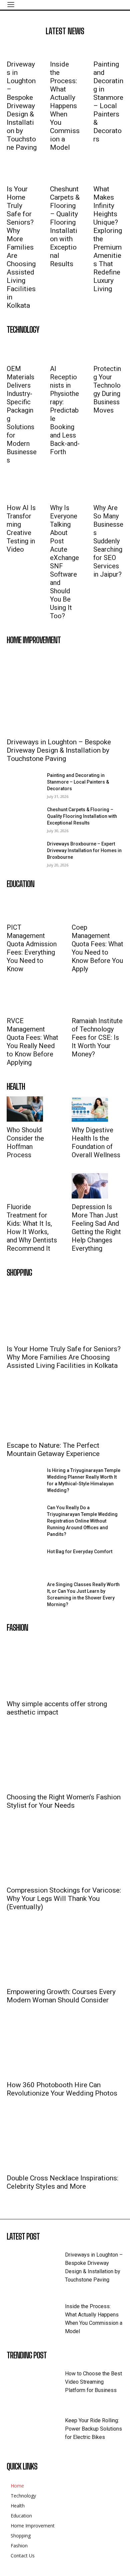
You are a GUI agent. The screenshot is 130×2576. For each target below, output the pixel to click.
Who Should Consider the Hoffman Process (25, 1142)
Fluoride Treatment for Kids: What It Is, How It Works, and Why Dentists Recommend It (32, 1228)
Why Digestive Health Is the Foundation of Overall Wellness (96, 1142)
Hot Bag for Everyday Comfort (80, 1552)
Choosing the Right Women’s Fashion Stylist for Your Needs (64, 1801)
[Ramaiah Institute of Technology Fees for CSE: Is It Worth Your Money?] (90, 1000)
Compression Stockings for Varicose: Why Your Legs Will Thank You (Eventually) (64, 1899)
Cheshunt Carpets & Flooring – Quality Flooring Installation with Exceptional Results (65, 226)
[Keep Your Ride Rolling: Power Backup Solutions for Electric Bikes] (36, 2429)
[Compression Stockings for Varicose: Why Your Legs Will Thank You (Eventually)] (65, 1853)
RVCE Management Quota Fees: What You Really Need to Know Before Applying (32, 1042)
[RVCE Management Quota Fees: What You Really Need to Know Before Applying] (25, 1000)
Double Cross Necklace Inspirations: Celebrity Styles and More (62, 2182)
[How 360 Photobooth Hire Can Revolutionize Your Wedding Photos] (65, 2047)
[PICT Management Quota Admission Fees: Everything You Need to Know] (25, 906)
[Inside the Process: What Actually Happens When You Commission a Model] (65, 48)
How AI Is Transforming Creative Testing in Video (21, 529)
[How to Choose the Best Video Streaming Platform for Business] (36, 2383)
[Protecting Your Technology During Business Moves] (108, 350)
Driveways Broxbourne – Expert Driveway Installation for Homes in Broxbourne (84, 850)
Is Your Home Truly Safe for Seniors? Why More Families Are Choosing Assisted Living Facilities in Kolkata (21, 247)
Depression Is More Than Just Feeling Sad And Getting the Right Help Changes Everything (96, 1228)
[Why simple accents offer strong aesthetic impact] (65, 1666)
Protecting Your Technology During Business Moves (107, 389)
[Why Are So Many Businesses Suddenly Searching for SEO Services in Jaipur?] (108, 489)
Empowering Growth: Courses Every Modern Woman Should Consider (61, 1996)
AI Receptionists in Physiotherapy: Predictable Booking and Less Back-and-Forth (65, 410)
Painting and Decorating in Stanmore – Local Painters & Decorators (108, 102)
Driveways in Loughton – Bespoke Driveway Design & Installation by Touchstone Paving (22, 106)
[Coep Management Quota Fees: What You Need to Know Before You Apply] (90, 906)
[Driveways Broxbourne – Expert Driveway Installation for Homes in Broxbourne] (24, 853)
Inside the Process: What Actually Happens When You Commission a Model (65, 106)
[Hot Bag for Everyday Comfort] (24, 1561)
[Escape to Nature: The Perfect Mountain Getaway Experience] (65, 1408)
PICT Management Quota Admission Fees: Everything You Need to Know (32, 948)
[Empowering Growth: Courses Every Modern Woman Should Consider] (65, 1954)
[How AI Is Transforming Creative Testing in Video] (22, 489)
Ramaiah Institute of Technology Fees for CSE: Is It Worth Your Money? (97, 1037)
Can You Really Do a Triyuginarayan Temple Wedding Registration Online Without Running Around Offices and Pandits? (82, 1521)
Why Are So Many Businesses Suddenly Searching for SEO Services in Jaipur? (108, 541)
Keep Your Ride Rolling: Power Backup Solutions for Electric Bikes (93, 2429)
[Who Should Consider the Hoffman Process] (25, 1109)
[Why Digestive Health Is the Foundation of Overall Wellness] (90, 1109)
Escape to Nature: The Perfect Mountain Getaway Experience (53, 1450)
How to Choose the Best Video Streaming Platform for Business (93, 2382)
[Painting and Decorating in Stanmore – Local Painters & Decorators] (108, 48)
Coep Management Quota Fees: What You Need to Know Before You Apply (97, 948)
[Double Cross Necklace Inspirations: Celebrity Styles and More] (65, 2141)
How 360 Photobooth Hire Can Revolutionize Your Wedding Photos (62, 2089)
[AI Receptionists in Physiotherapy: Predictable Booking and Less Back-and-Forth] (65, 350)
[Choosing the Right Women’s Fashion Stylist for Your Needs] (65, 1760)
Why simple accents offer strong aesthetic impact (57, 1708)
